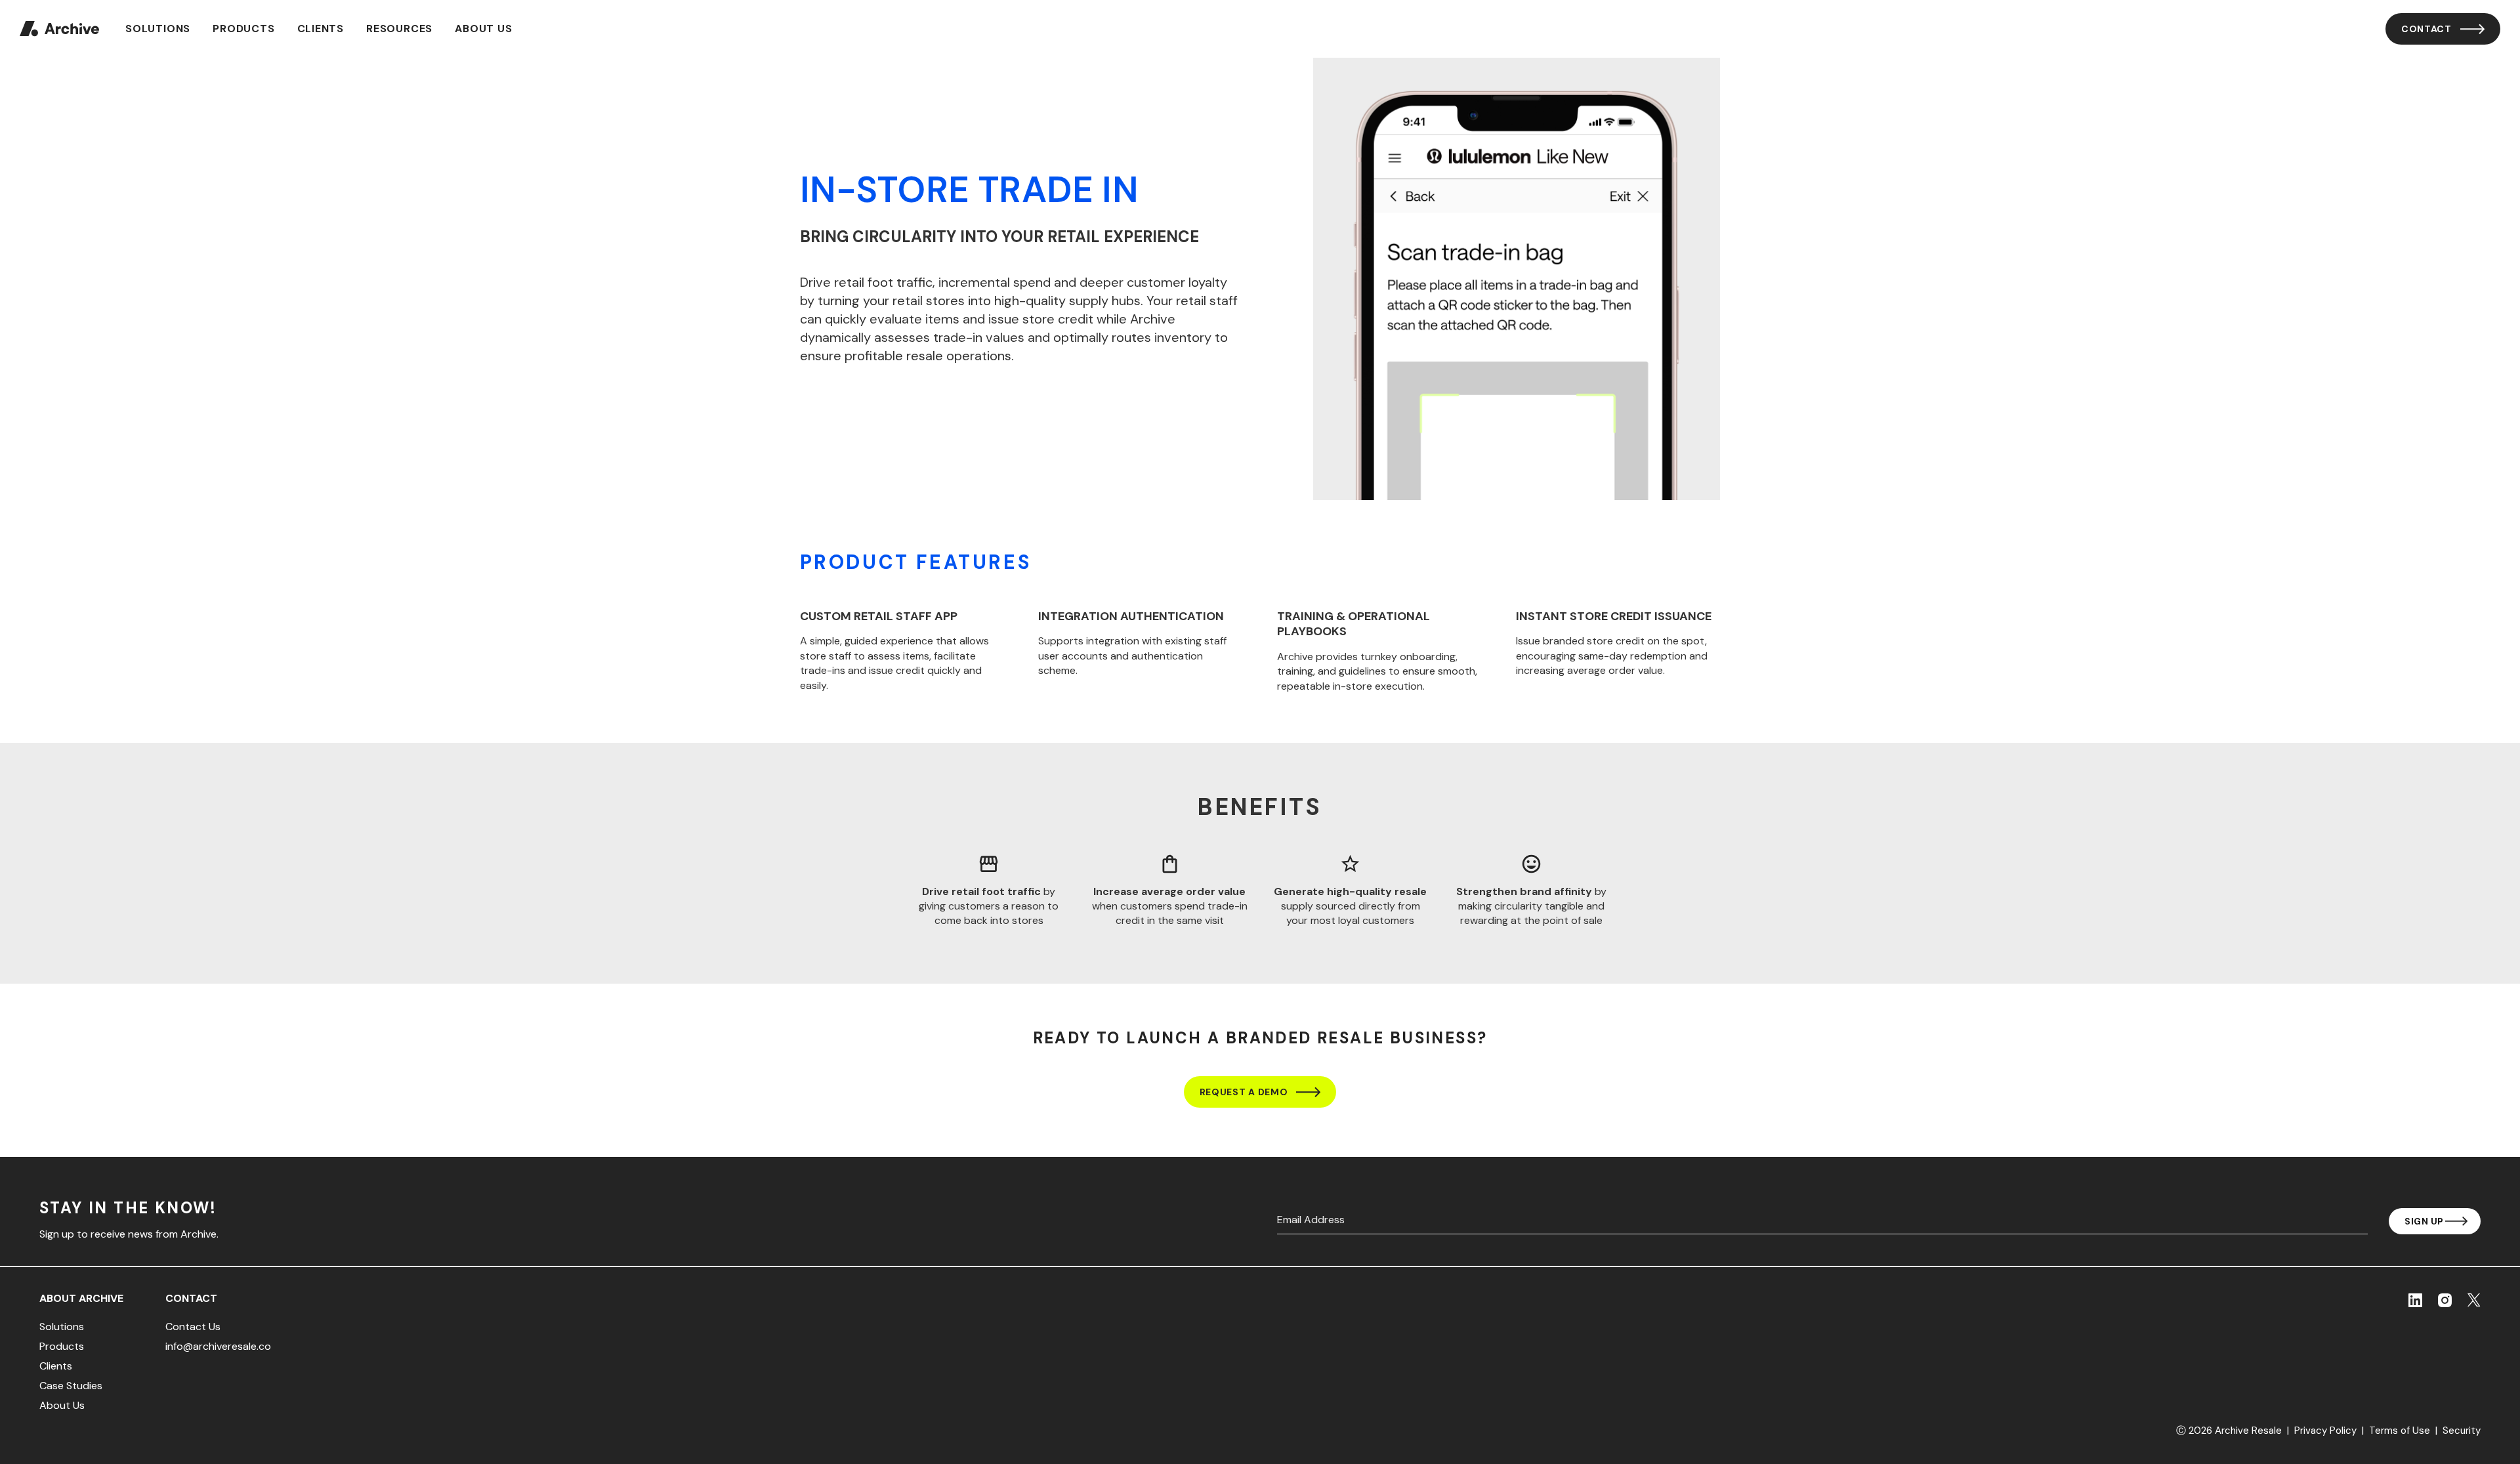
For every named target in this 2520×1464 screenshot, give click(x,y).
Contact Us (193, 1327)
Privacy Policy (2325, 1431)
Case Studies (71, 1386)
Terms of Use (2400, 1431)
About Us (483, 29)
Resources (399, 29)
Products (243, 29)
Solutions (158, 29)
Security (2462, 1431)
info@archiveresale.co (218, 1347)
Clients (321, 29)
